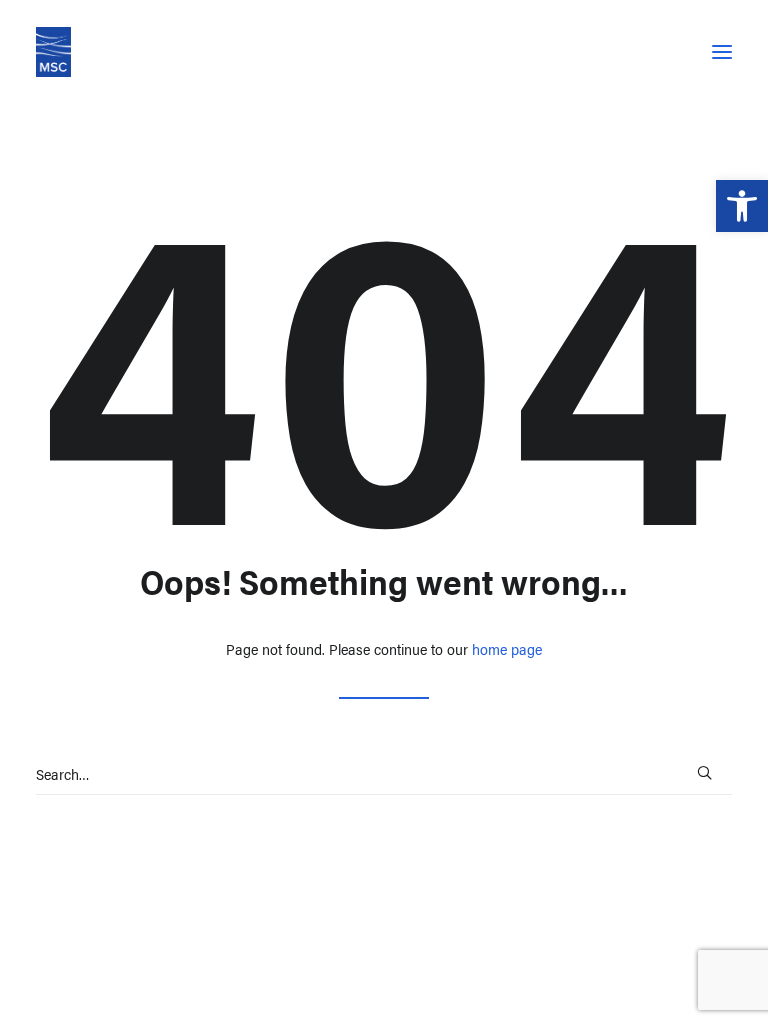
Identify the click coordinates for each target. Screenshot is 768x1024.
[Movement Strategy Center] (53, 52)
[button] (742, 206)
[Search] (384, 774)
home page (507, 648)
